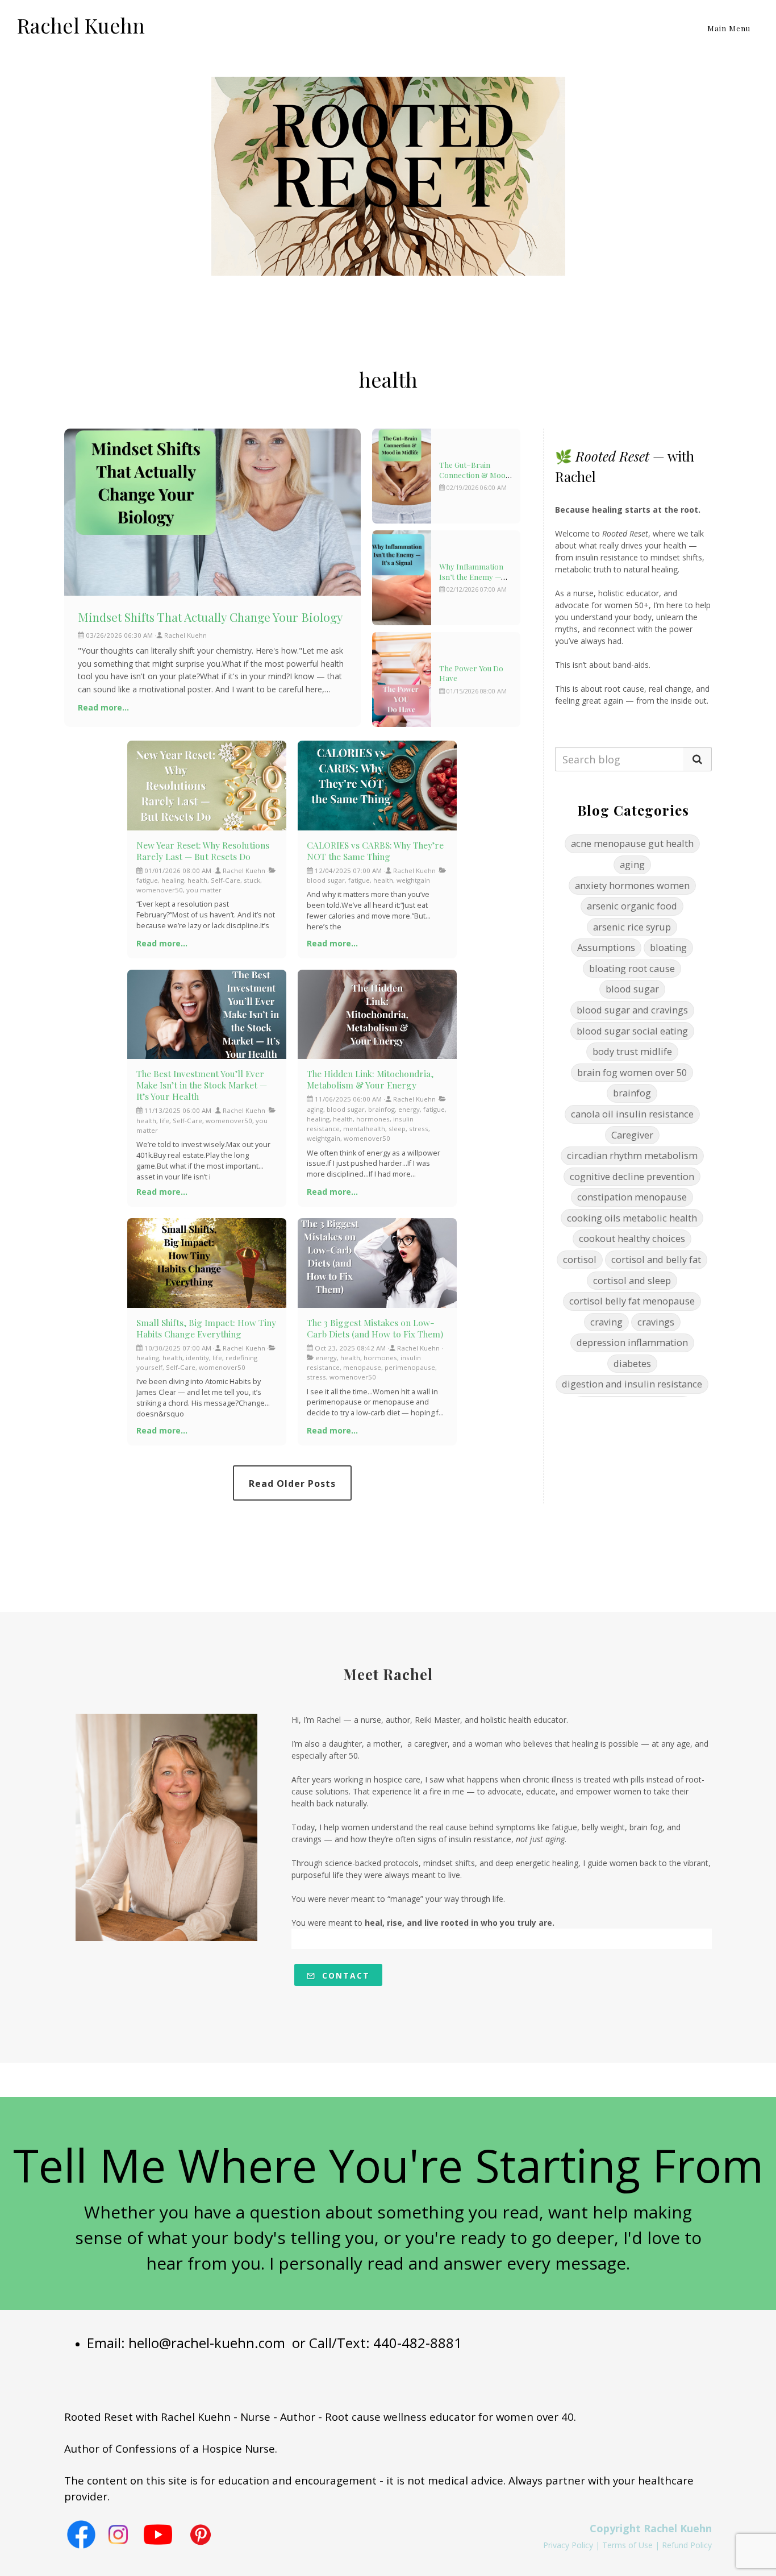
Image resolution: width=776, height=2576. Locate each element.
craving (606, 1322)
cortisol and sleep (632, 1280)
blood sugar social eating (632, 1031)
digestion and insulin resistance (632, 1384)
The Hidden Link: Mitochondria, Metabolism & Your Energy (370, 1079)
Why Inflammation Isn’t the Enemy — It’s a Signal (471, 576)
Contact (344, 1975)
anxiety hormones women (632, 885)
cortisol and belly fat (656, 1259)
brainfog (632, 1093)
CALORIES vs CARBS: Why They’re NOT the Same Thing (375, 851)
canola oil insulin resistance (632, 1114)
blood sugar (632, 989)
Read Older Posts (292, 1484)
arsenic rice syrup (632, 927)
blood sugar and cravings (632, 1010)
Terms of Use (627, 2545)
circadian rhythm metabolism (632, 1155)
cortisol (580, 1259)
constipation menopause (632, 1197)
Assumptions (606, 947)
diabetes (632, 1363)
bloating (668, 947)
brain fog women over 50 (632, 1072)
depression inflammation (632, 1342)
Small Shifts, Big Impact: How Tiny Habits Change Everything (206, 1328)
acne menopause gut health (632, 843)
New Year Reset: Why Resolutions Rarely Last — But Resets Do (203, 851)
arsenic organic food (632, 906)
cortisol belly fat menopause (632, 1301)
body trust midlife (632, 1051)
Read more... (103, 707)
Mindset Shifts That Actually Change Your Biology (210, 617)
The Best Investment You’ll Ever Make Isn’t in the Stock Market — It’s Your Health (202, 1085)
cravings (656, 1322)
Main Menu (729, 28)
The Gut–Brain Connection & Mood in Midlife (475, 475)
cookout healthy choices (632, 1238)
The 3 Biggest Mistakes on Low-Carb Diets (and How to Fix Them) (375, 1328)
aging (632, 864)
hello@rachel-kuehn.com (207, 2343)
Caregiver (632, 1135)
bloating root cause (632, 968)
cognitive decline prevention (632, 1176)
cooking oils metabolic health (632, 1218)
